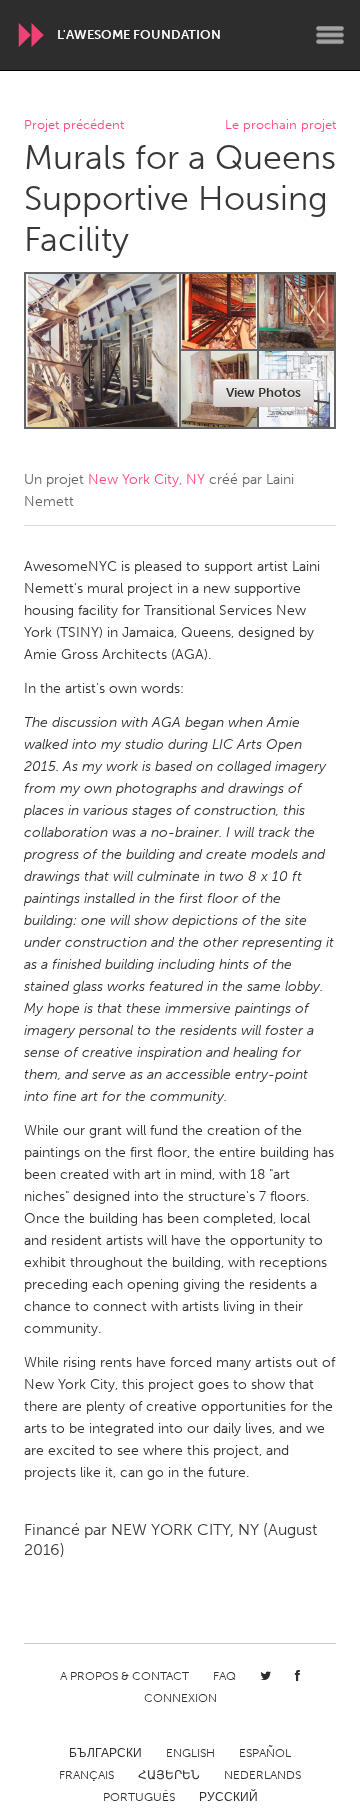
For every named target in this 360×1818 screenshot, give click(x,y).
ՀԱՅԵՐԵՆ (169, 1775)
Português (139, 1797)
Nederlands (262, 1775)
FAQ (224, 1676)
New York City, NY (146, 479)
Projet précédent (74, 125)
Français (86, 1775)
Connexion (180, 1698)
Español (265, 1753)
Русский (228, 1797)
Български (105, 1753)
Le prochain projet (280, 125)
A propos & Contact (124, 1676)
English (190, 1753)
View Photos (263, 392)
